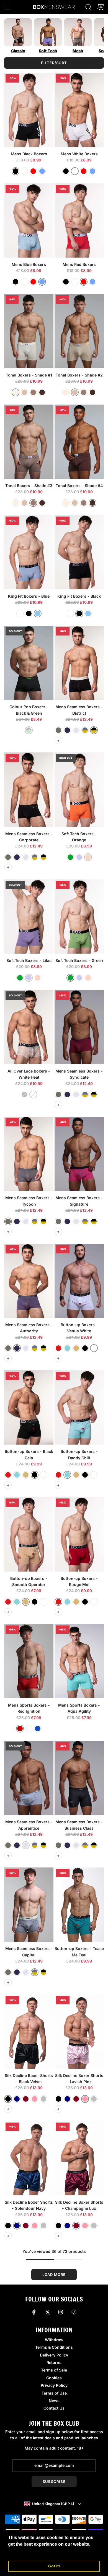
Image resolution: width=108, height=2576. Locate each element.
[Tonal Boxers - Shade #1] (29, 331)
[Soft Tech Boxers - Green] (79, 917)
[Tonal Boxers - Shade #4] (79, 442)
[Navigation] (7, 7)
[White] (24, 171)
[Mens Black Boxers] (29, 110)
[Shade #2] (24, 392)
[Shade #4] (42, 392)
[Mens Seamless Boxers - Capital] (29, 1905)
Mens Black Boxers (29, 154)
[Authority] (67, 730)
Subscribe (54, 2482)
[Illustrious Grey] (43, 2099)
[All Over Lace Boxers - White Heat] (29, 1027)
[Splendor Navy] (17, 2099)
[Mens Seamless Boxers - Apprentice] (29, 1778)
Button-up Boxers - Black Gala (29, 1454)
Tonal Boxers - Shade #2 (79, 375)
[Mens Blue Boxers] (29, 220)
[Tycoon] (58, 730)
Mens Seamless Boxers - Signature (79, 1201)
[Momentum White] (29, 1729)
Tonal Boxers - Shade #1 (29, 375)
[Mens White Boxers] (79, 110)
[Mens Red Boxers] (79, 220)
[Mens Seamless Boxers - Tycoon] (29, 1154)
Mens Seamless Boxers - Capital (29, 1952)
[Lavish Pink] (35, 2099)
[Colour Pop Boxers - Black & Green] (29, 663)
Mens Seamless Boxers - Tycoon (29, 1201)
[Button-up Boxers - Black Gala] (29, 1407)
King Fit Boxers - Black (79, 596)
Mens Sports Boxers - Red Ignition (29, 1708)
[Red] (33, 171)
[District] (94, 730)
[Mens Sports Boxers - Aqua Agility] (79, 1661)
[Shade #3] (33, 392)
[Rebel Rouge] (58, 1348)
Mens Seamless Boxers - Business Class (79, 1825)
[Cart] (101, 7)
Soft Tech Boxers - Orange (79, 837)
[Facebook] (34, 2312)
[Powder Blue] (38, 614)
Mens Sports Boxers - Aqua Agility (79, 1708)
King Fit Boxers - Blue (29, 596)
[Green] (70, 857)
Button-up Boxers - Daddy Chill (79, 1454)
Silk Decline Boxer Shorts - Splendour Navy (29, 2205)
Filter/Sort (54, 63)
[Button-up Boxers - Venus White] (79, 1281)
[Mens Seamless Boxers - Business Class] (79, 1778)
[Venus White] (94, 1348)
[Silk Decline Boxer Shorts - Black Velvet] (29, 2032)
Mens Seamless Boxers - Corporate (29, 837)
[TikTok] (74, 2312)
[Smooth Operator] (76, 1348)
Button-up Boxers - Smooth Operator (29, 1581)
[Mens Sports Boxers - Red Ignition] (29, 1661)
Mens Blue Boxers (29, 264)
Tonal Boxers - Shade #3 (29, 486)
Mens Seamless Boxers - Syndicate (79, 1074)
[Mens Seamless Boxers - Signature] (79, 1154)
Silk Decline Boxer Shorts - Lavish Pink (79, 2078)
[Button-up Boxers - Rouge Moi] (79, 1534)
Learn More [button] (21, 2552)
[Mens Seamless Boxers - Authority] (29, 1281)
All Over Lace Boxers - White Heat (29, 1074)
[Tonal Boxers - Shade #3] (29, 442)
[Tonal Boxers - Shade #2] (79, 331)
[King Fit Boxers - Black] (79, 552)
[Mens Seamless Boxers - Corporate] (29, 790)
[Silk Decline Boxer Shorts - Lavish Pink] (79, 2032)
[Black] (16, 171)
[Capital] (85, 730)
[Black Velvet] (8, 2099)
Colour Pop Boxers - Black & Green (29, 710)
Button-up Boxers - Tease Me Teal (79, 1952)
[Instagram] (61, 2312)
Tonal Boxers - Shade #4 (79, 486)
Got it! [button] (54, 2566)
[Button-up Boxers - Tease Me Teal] (79, 1905)
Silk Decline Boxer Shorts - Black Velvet (29, 2078)
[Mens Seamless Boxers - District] (79, 663)
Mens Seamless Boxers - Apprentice (29, 1825)
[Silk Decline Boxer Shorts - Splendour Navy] (29, 2158)
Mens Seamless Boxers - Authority (29, 1328)
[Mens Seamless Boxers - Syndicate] (79, 1027)
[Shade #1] (16, 392)
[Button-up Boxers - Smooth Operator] (29, 1534)
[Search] (88, 7)
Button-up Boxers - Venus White (79, 1328)
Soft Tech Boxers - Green (79, 960)
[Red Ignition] (20, 1729)
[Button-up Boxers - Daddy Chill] (79, 1407)
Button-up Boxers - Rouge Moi (79, 1581)
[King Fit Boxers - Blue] (29, 552)
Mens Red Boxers (79, 264)
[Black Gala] (85, 1348)
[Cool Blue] (67, 1348)
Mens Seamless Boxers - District (79, 710)
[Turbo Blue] (38, 1729)
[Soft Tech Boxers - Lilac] (29, 917)
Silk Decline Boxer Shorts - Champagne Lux (79, 2205)
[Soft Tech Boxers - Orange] (79, 790)
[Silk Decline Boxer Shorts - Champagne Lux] (79, 2158)
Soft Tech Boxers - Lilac (29, 960)
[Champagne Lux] (26, 2099)
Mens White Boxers (79, 154)
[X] (47, 2312)
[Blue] (42, 171)
